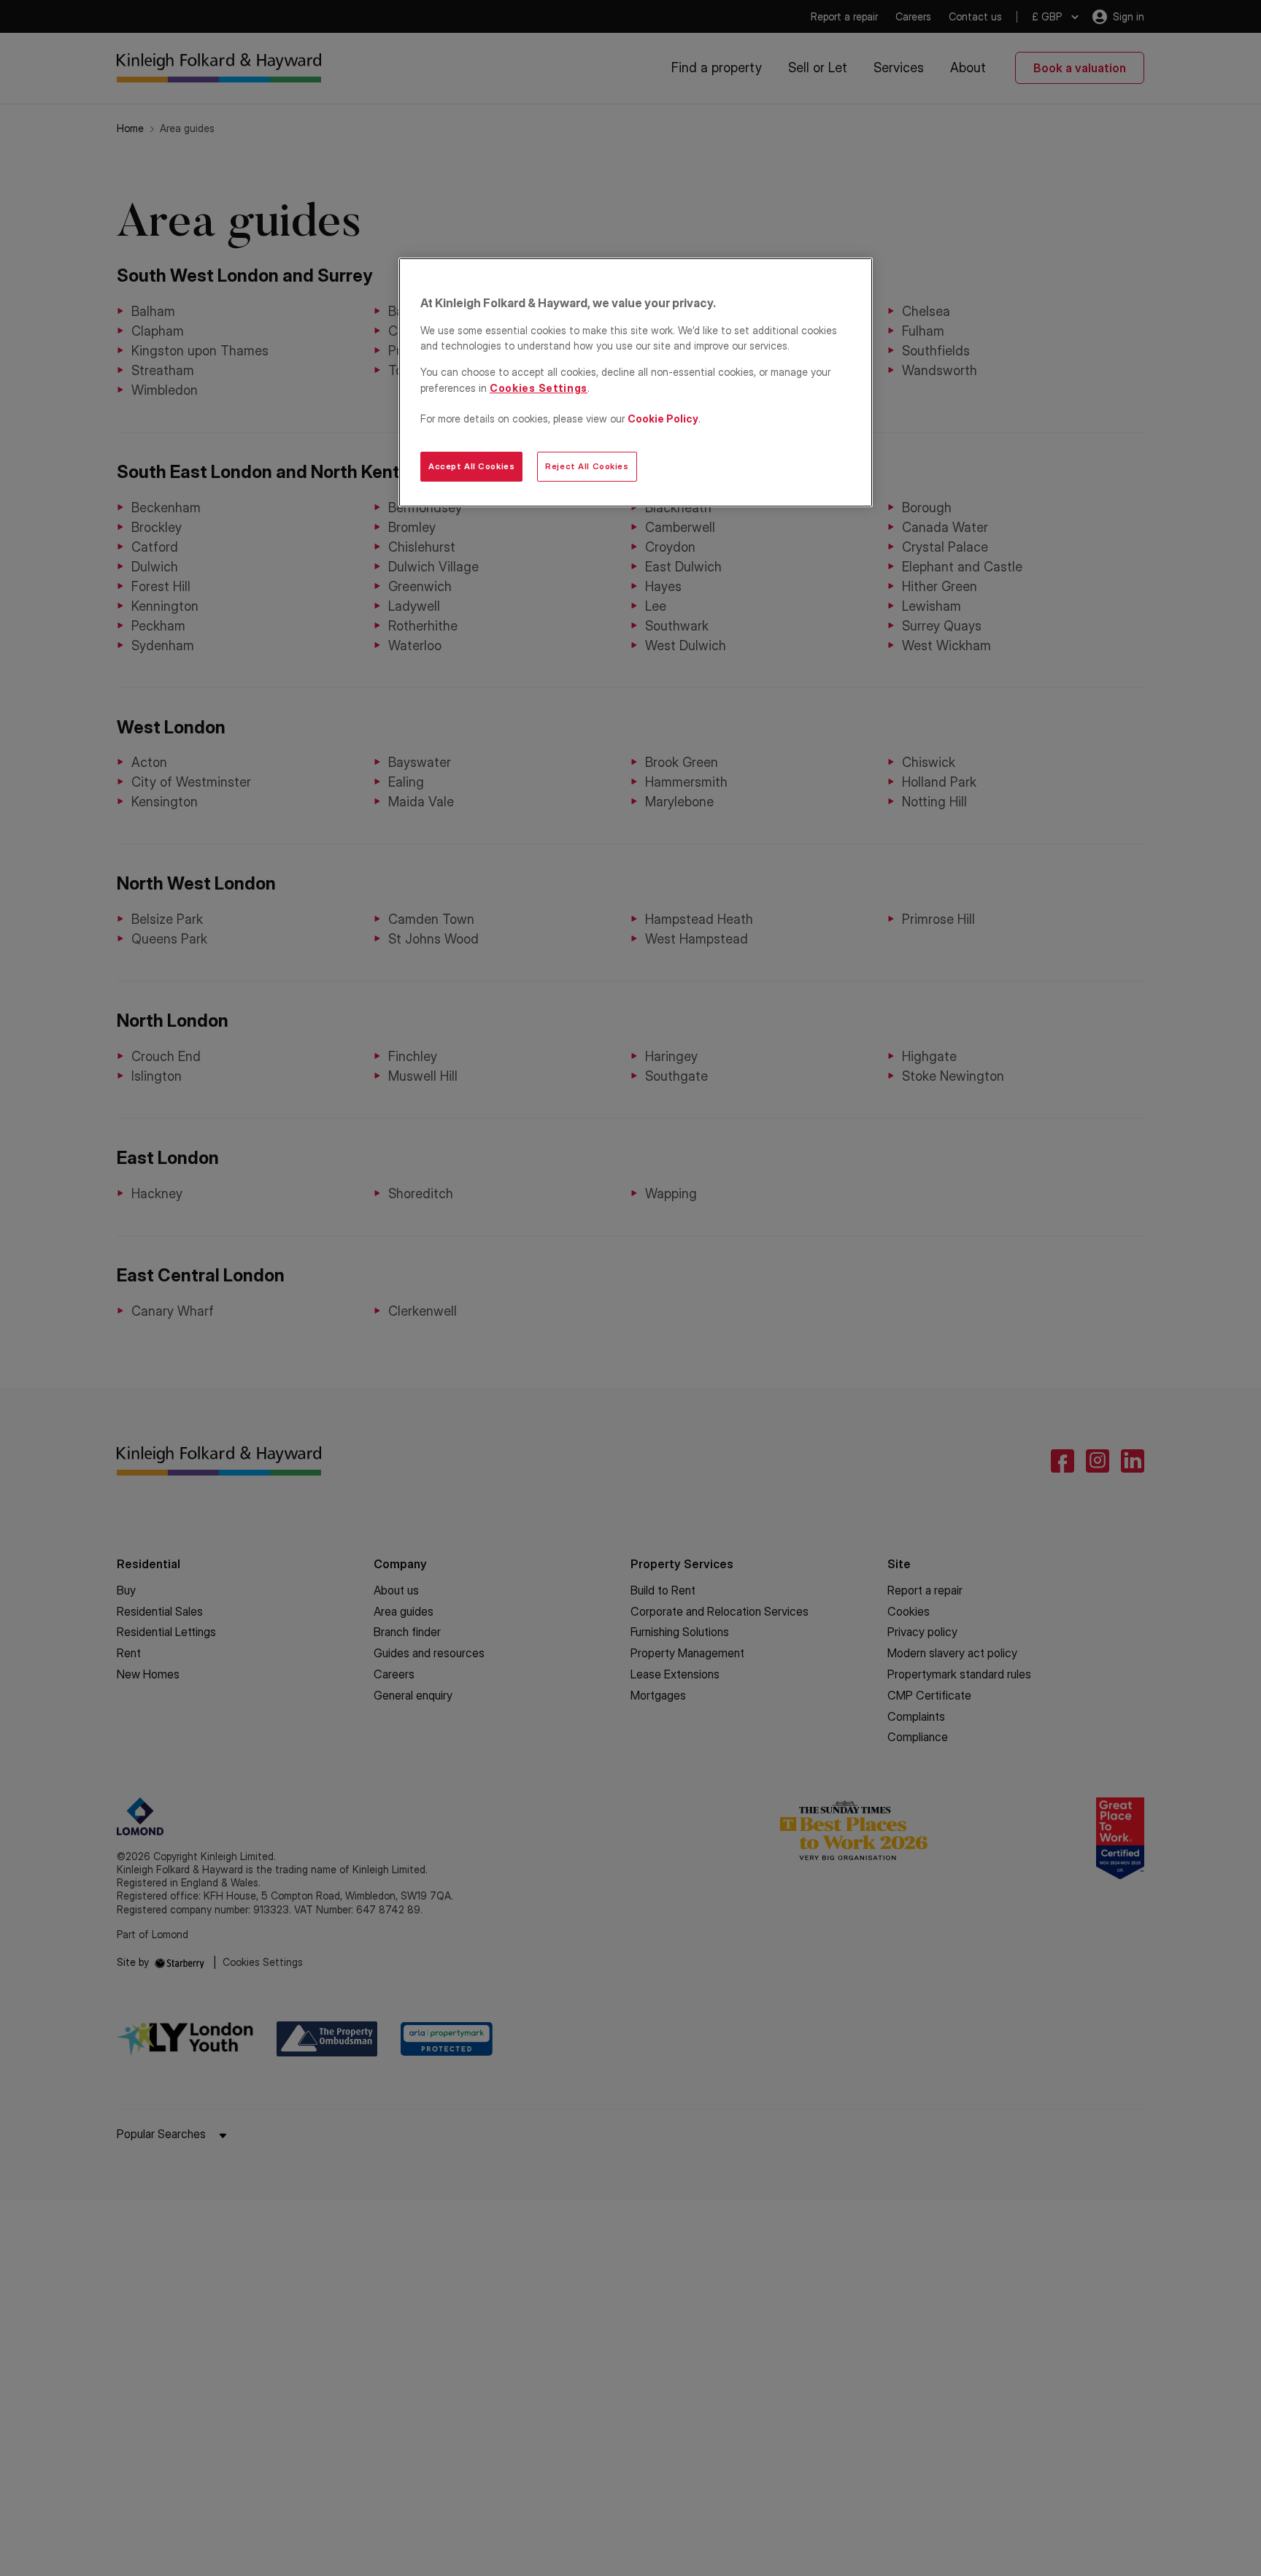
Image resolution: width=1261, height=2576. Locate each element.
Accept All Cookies (471, 466)
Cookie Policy (663, 419)
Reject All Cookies (587, 466)
